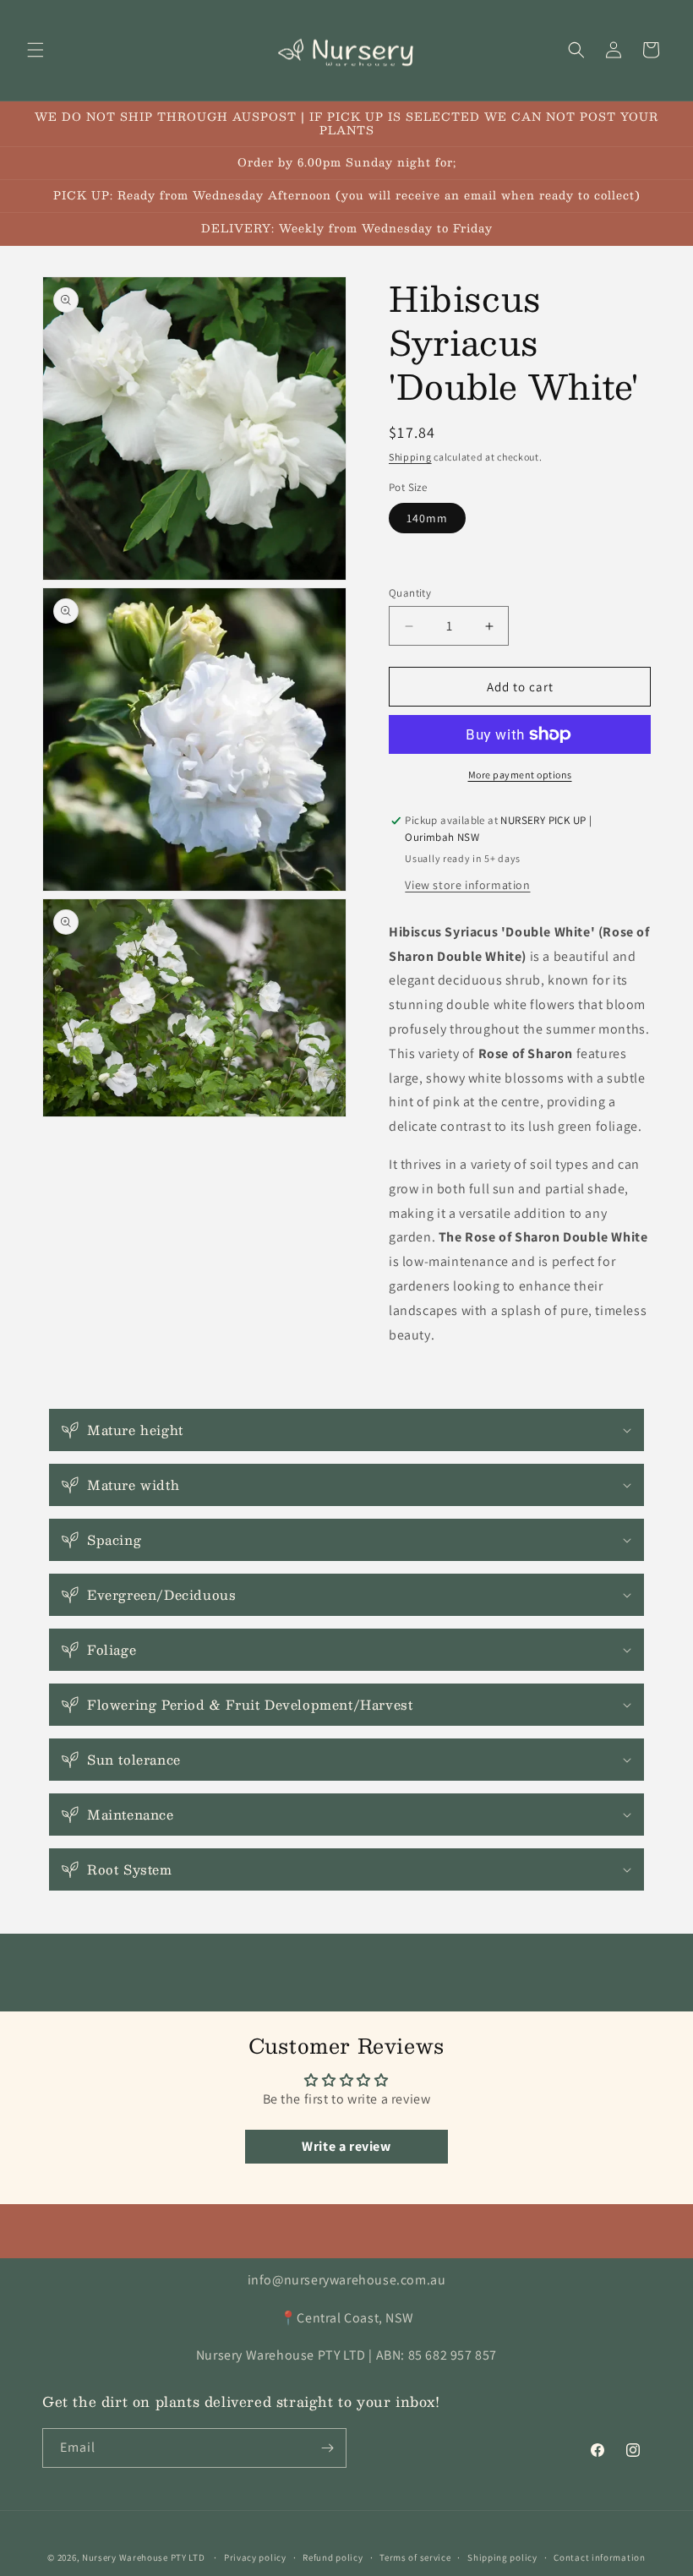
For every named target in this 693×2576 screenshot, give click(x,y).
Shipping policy (502, 2557)
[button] (35, 50)
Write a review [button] (346, 2146)
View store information (467, 885)
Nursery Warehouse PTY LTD (144, 2557)
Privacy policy (255, 2557)
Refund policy (333, 2557)
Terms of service (415, 2557)
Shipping (410, 457)
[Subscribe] (327, 2448)
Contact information (599, 2557)
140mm (427, 518)
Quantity (410, 593)
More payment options (520, 775)
